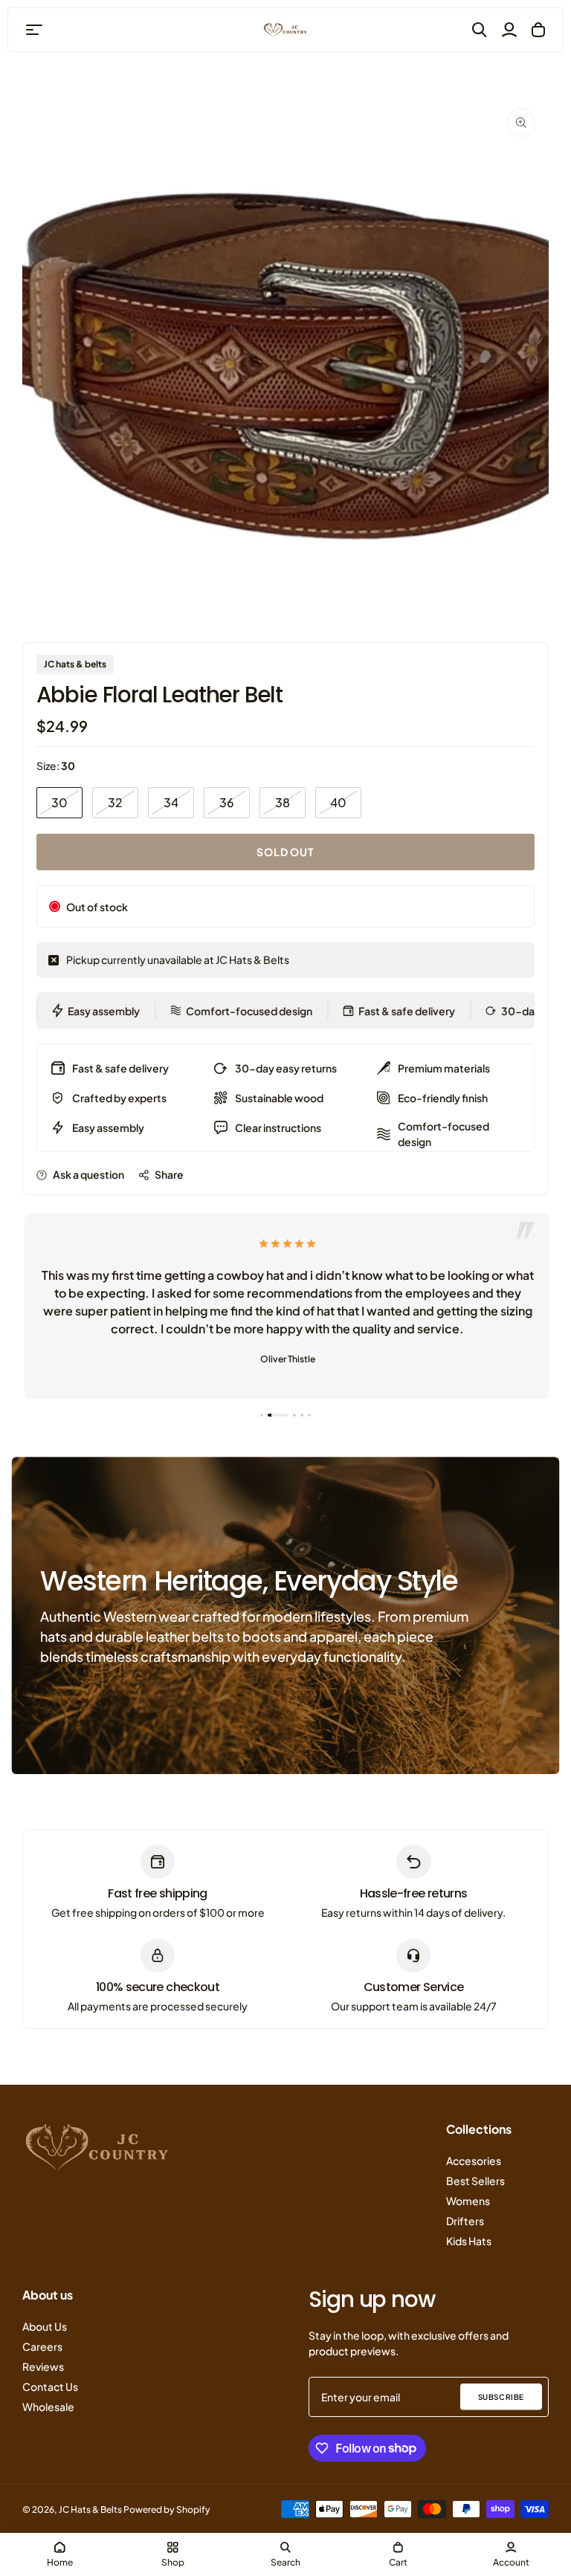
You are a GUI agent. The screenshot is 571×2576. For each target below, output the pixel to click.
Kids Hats (469, 2241)
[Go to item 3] (294, 1415)
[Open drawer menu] (34, 30)
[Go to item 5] (309, 1415)
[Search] (480, 30)
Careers (42, 2346)
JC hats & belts (75, 664)
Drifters (465, 2221)
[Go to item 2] (278, 1415)
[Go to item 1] (262, 1415)
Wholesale (48, 2407)
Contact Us (50, 2386)
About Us (45, 2326)
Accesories (474, 2161)
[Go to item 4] (302, 1415)
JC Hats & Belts (90, 2509)
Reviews (43, 2366)
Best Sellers (475, 2181)
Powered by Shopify (167, 2509)
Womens (468, 2201)
